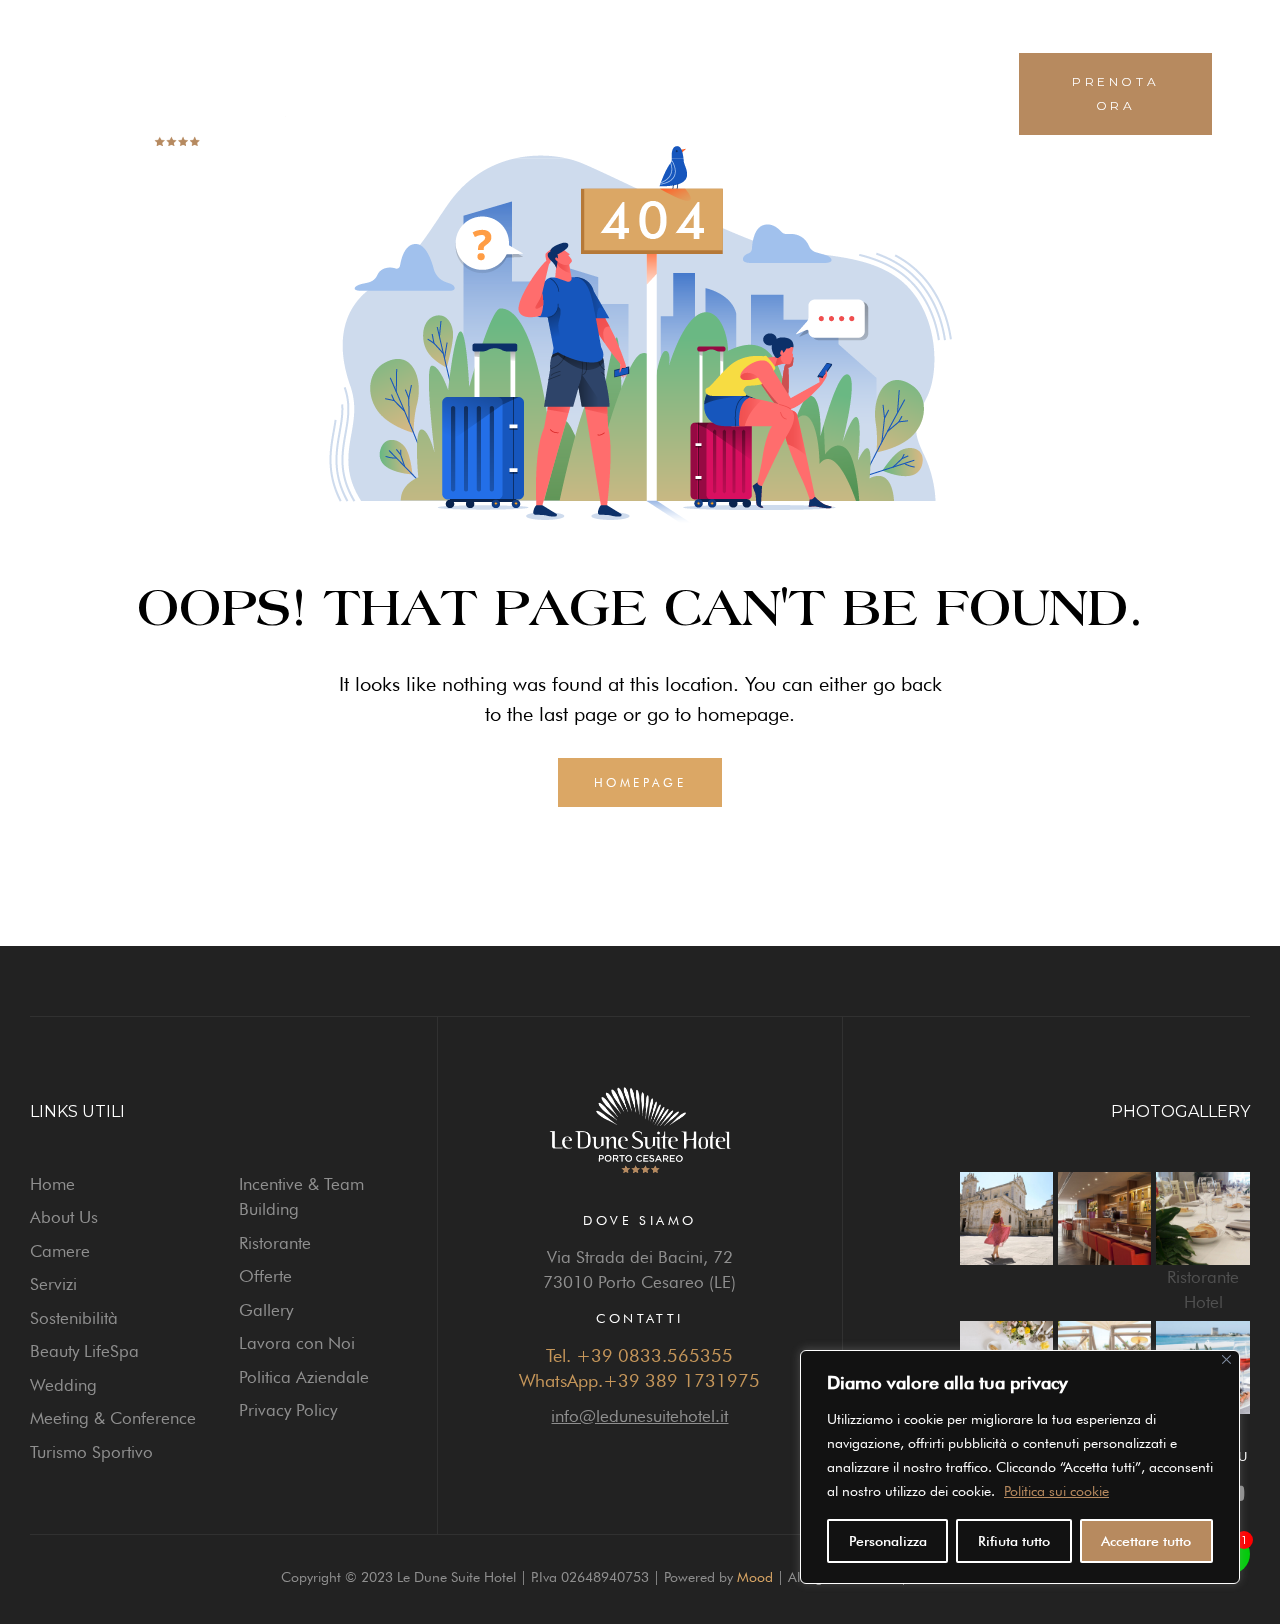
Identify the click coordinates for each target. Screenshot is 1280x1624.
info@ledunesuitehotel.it (639, 1416)
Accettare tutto (1146, 1541)
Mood (755, 1577)
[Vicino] (1226, 1359)
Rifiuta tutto (1014, 1541)
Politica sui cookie (1056, 1491)
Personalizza (888, 1541)
